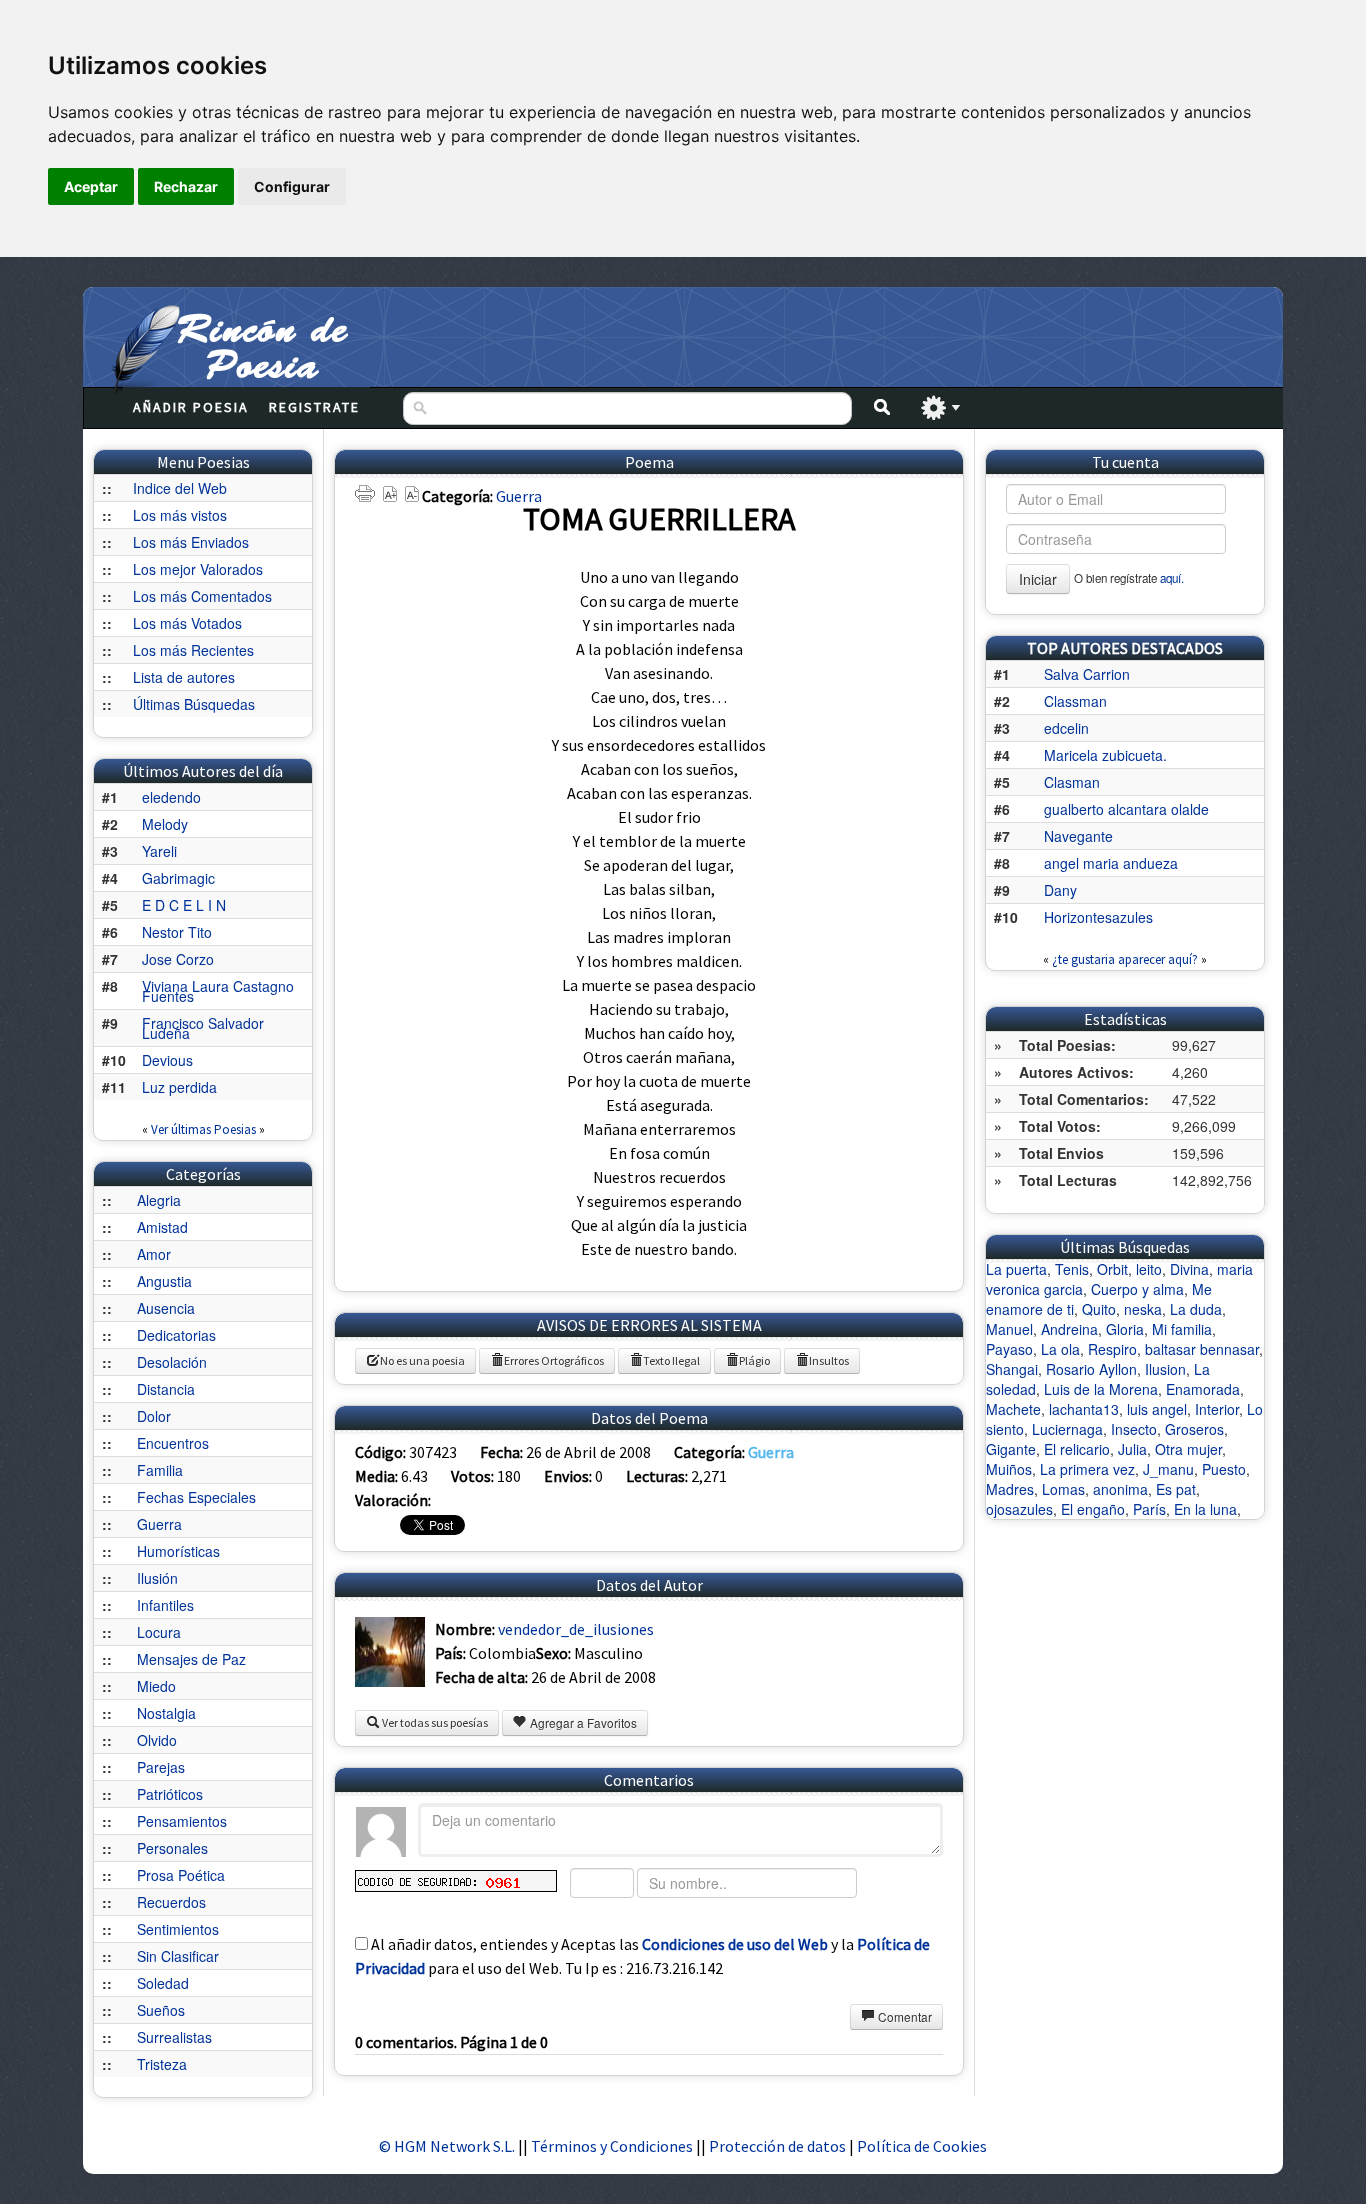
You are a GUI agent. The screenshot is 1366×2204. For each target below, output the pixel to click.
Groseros (1194, 1429)
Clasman (1072, 782)
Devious (167, 1060)
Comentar (903, 2016)
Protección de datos (779, 2146)
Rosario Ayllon (1091, 1369)
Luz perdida (179, 1087)
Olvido (157, 1740)
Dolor (154, 1416)
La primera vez (1087, 1469)
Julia (1132, 1449)
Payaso (1009, 1349)
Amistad (162, 1227)
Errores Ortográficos (554, 1360)
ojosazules (1019, 1509)
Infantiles (165, 1605)
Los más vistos (180, 515)
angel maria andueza (1111, 863)
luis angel (1157, 1409)
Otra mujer (1188, 1449)
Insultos (829, 1360)
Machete (1013, 1409)
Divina (1189, 1269)
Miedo (156, 1686)
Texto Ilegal (671, 1360)
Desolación (172, 1362)
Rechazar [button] (186, 186)
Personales (172, 1848)
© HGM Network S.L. (447, 2146)
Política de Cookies (922, 2146)
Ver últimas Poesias (203, 1129)
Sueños (161, 2010)
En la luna (1205, 1509)
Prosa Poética (181, 1875)
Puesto (1224, 1469)
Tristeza (162, 2064)
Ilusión (157, 1578)
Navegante (1078, 836)
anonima (1120, 1489)
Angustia (164, 1281)
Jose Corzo (178, 959)
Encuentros (173, 1443)
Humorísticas (178, 1551)
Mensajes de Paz (191, 1659)
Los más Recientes (193, 650)
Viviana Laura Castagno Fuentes (218, 991)
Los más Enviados (191, 542)
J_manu (1168, 1469)
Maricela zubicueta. (1105, 755)
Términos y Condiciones (612, 2146)
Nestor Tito (177, 932)
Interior (1217, 1409)
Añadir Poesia (191, 407)
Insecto (1134, 1429)
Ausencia (166, 1308)
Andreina (1069, 1329)
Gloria (1125, 1329)
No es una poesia (422, 1360)
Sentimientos (178, 1929)
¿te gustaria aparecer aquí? (1125, 959)
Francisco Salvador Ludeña (203, 1028)
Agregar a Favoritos (582, 1722)
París (1149, 1509)
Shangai (1012, 1369)
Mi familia (1182, 1329)
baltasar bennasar (1202, 1349)
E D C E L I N (184, 905)
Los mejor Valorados (198, 569)
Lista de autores (184, 677)
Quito (1099, 1309)
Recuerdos (171, 1902)
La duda (1196, 1309)
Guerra (159, 1524)
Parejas (161, 1767)
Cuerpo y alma (1137, 1289)
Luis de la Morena (1101, 1389)
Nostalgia (166, 1713)
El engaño (1093, 1509)
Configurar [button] (292, 186)
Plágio (754, 1360)
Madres (1010, 1489)
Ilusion (1165, 1369)
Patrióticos (170, 1794)
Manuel (1009, 1329)
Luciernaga (1067, 1429)
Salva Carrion (1087, 674)
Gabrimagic (178, 878)
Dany (1060, 890)
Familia (160, 1470)
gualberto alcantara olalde (1126, 809)
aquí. (1172, 578)
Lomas (1063, 1489)
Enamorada (1203, 1389)
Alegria (159, 1200)
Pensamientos (182, 1821)
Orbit (1112, 1269)
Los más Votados (187, 623)
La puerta (1016, 1269)
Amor (154, 1254)
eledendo (171, 797)
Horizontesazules (1098, 917)
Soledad (163, 1983)
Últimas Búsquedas (194, 704)
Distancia (166, 1389)
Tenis (1072, 1269)
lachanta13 (1084, 1409)
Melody (165, 824)
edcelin (1066, 728)
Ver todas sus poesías (434, 1722)
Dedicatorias (176, 1335)
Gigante (1011, 1449)
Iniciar (1038, 579)
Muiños (1009, 1469)
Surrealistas (174, 2037)
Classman (1075, 701)
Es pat (1176, 1489)
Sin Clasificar (178, 1956)
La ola (1060, 1349)
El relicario (1077, 1449)
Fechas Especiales (196, 1497)
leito (1149, 1269)
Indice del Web (180, 488)
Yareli (159, 851)
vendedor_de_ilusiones (576, 1629)
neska (1143, 1309)
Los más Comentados (202, 596)
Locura (159, 1632)
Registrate (314, 407)
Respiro (1112, 1349)
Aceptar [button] (91, 186)
